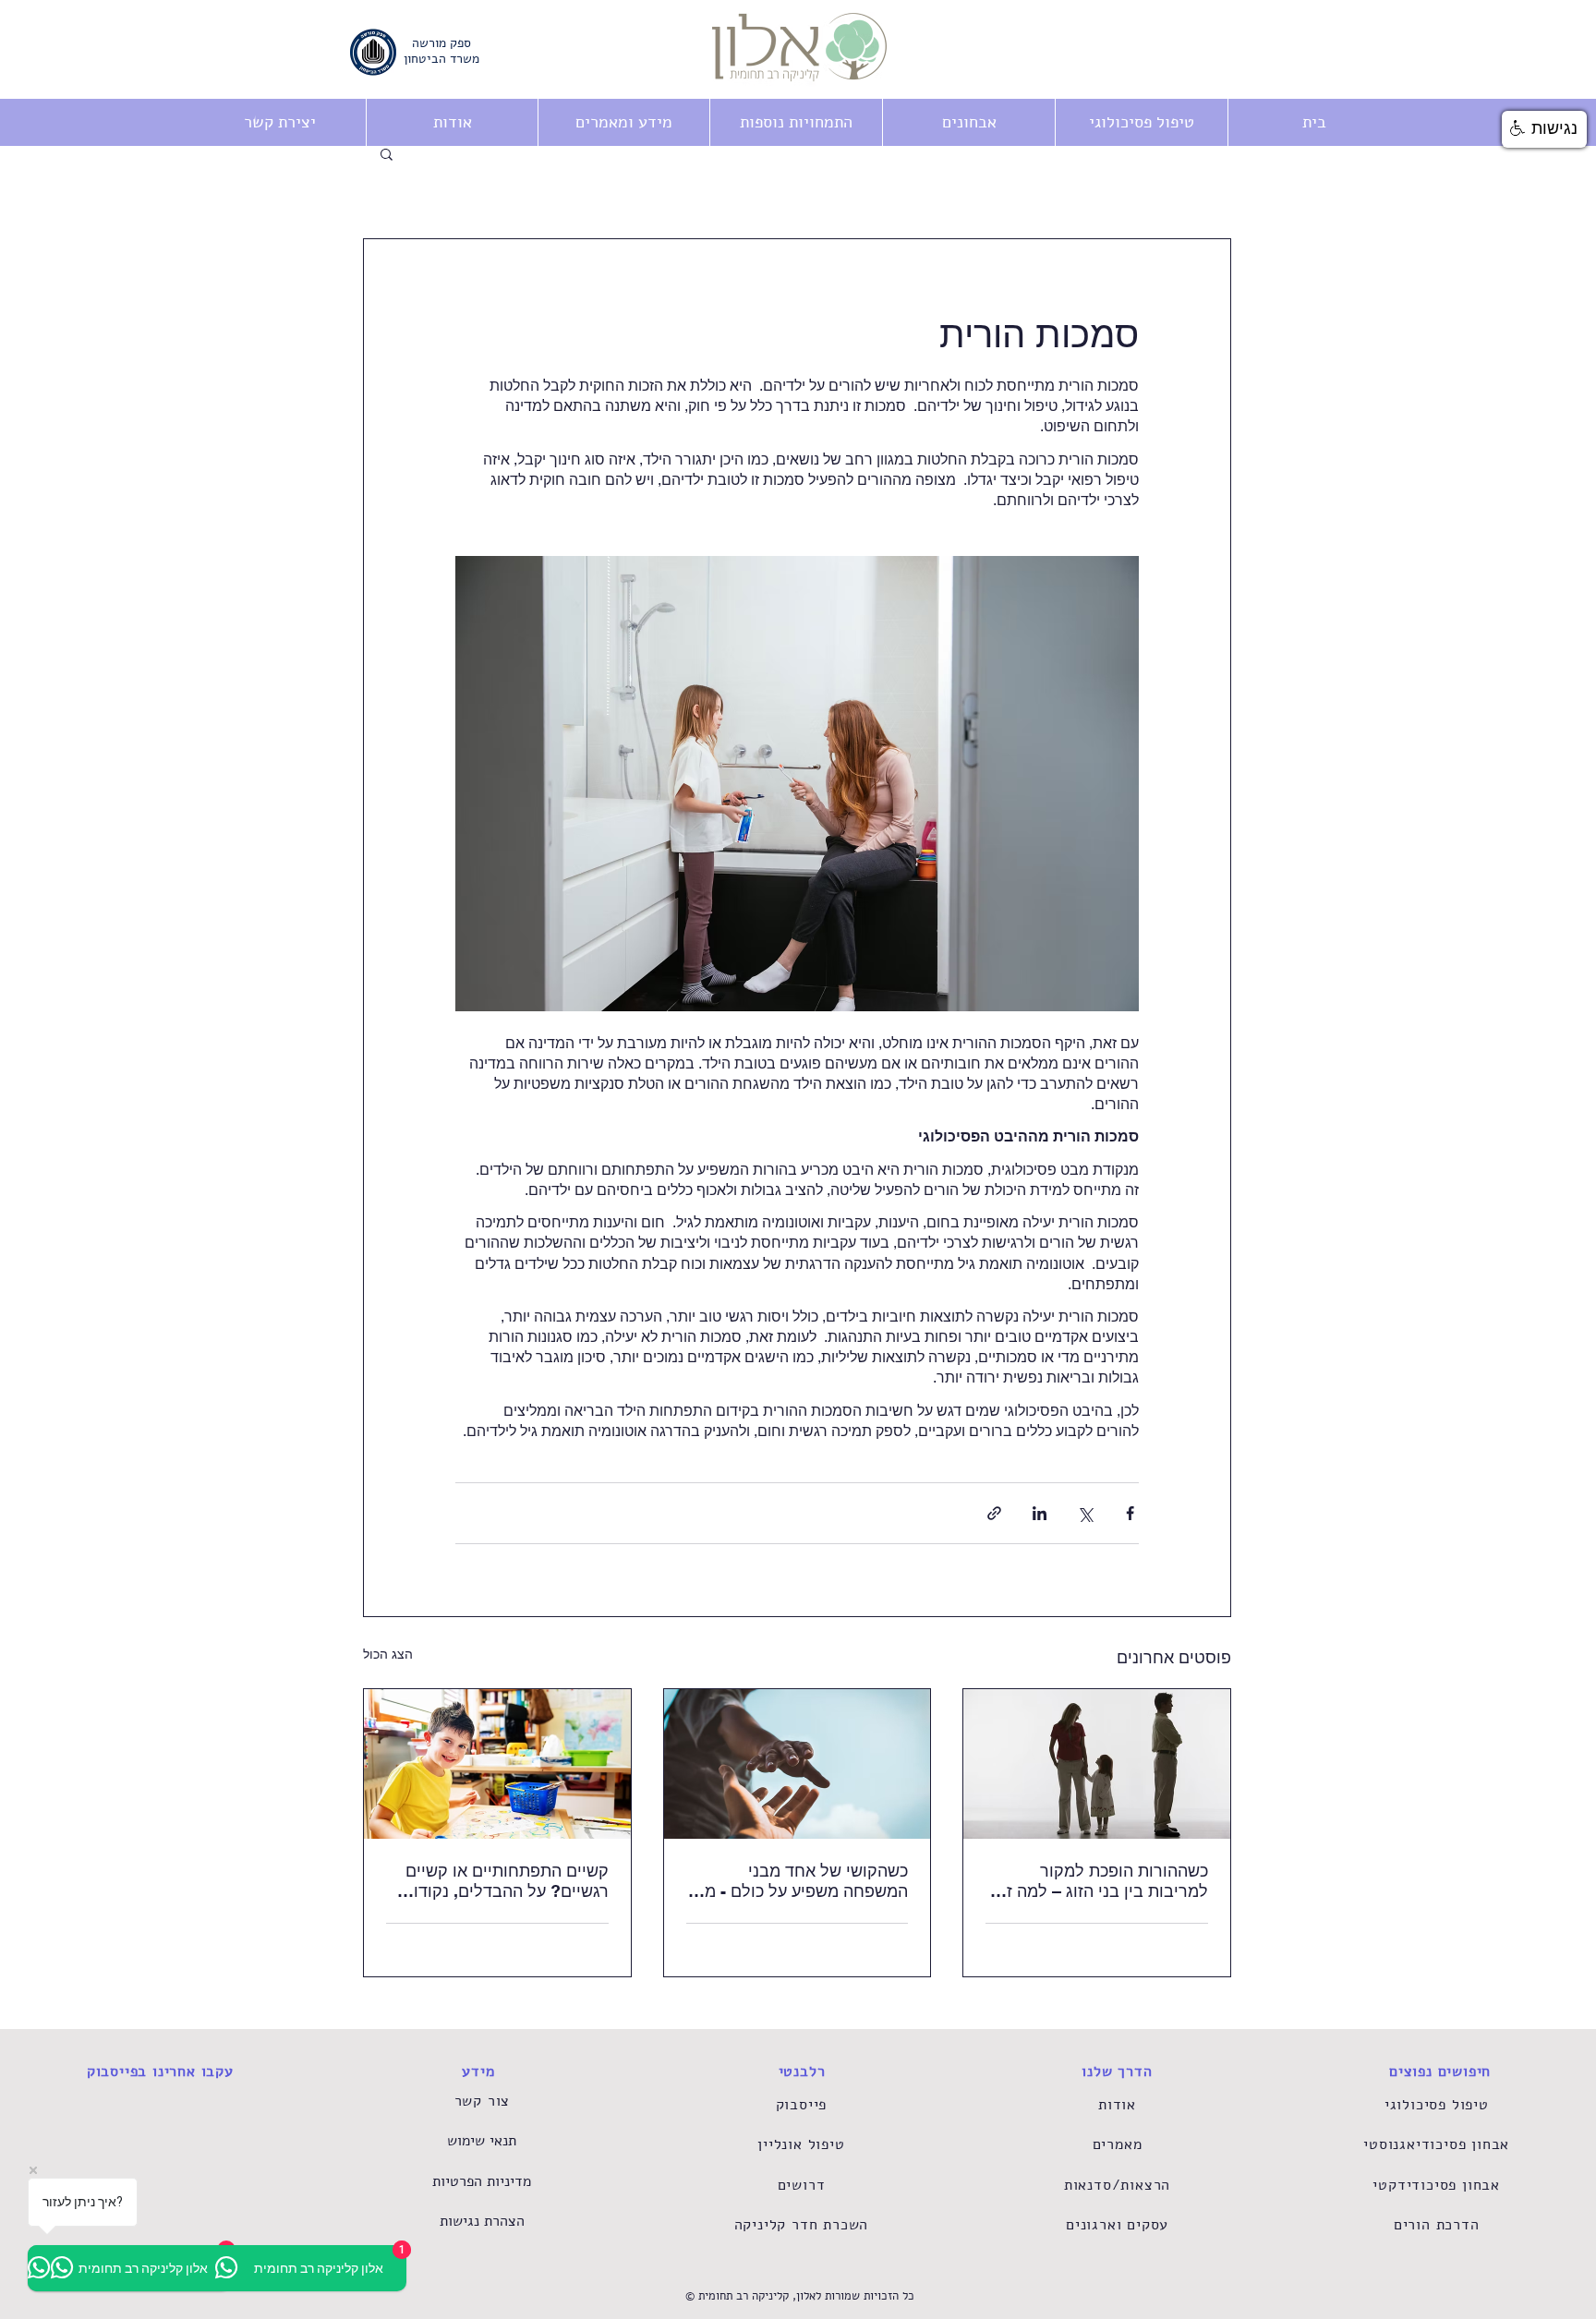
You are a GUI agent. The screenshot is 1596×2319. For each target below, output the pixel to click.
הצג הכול (388, 1654)
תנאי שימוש (482, 2141)
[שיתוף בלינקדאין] (1040, 1513)
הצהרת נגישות (482, 2221)
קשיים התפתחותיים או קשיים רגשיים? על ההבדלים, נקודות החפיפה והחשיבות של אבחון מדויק (506, 1881)
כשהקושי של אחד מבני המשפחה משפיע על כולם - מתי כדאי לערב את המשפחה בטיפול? (798, 1881)
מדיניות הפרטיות (482, 2181)
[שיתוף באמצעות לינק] (994, 1513)
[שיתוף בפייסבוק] (1130, 1513)
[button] (796, 122)
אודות (1117, 2105)
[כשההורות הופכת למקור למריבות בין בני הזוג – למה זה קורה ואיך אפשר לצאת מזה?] (1097, 1764)
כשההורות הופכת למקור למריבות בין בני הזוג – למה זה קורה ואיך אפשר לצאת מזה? (1102, 1881)
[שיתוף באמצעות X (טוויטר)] (1085, 1513)
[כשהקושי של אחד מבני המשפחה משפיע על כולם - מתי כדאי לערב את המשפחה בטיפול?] (798, 1764)
